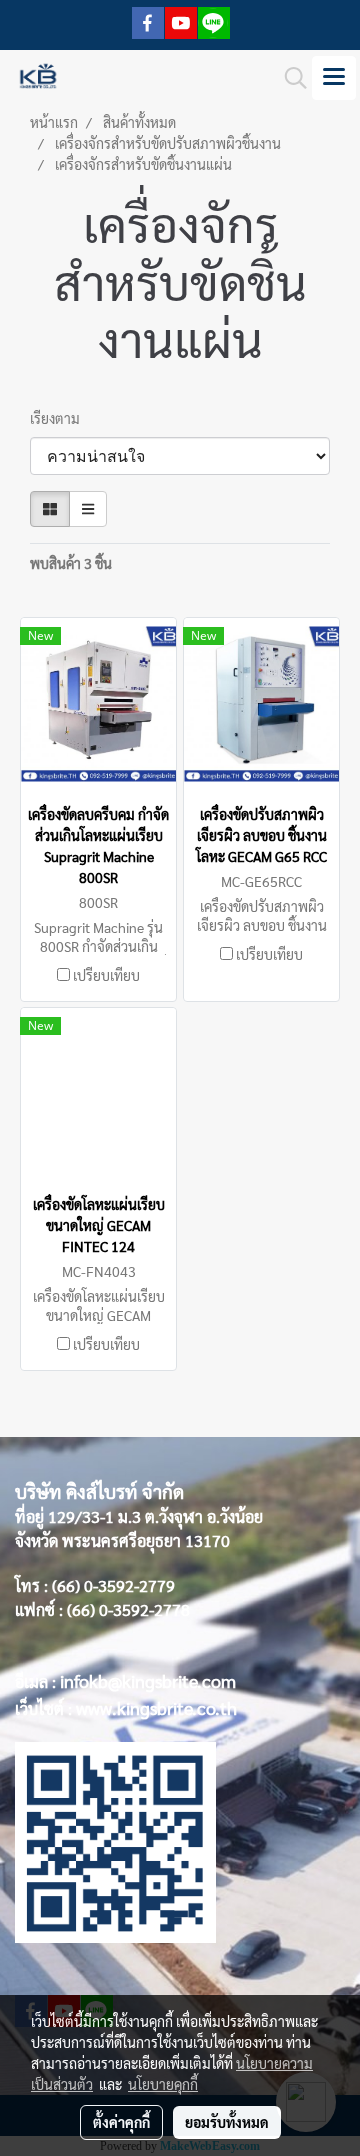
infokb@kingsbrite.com (148, 1680)
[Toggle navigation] (334, 78)
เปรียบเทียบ (106, 975)
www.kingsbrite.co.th (156, 1707)
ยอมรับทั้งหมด (227, 2122)
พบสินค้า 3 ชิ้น (71, 563)
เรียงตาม (59, 418)
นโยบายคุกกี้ (163, 2084)
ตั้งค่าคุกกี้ (121, 2122)
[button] (289, 78)
